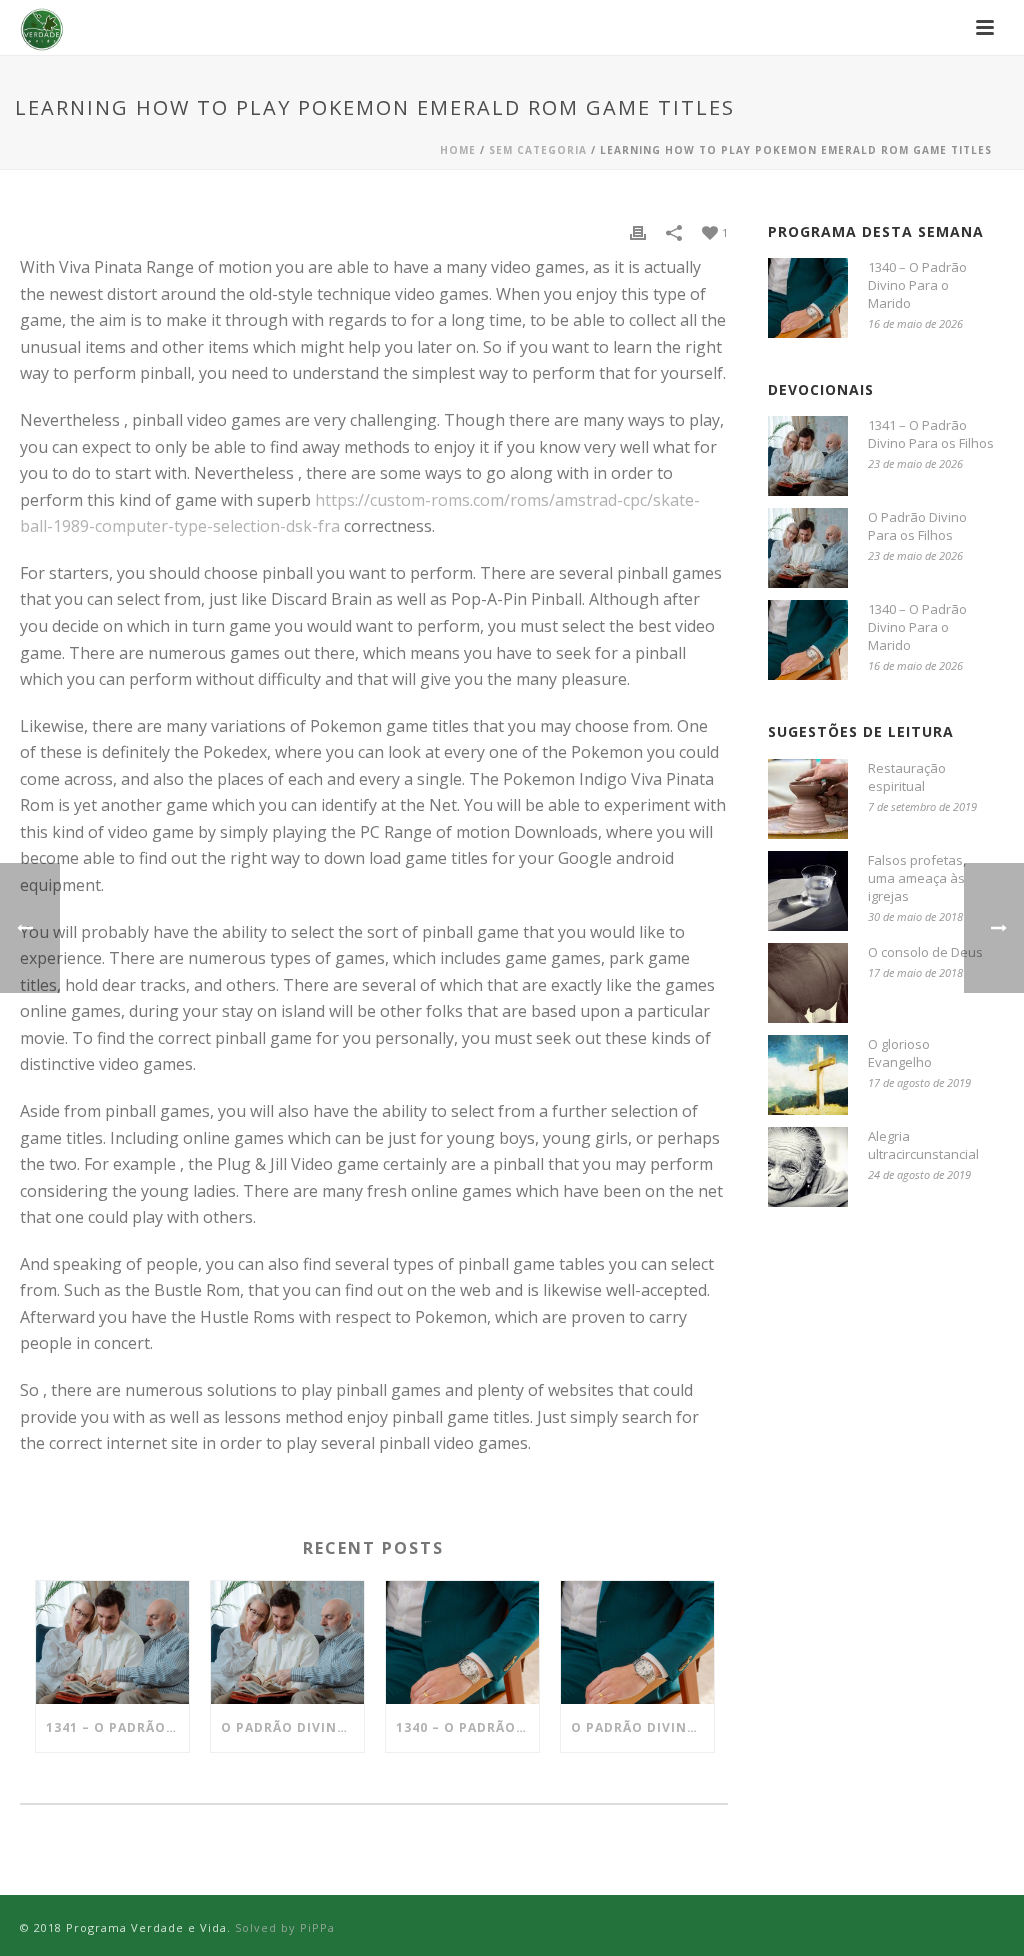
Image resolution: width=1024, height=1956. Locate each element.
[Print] (638, 231)
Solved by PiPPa (285, 1927)
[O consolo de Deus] (808, 983)
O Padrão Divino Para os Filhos (292, 1727)
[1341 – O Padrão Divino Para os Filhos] (112, 1642)
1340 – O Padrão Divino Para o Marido (467, 1727)
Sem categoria (538, 150)
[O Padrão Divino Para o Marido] (637, 1642)
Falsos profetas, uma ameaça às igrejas (917, 878)
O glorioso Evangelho (900, 1053)
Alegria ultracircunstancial (923, 1145)
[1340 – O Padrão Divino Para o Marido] (462, 1642)
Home (458, 150)
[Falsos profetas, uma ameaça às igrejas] (808, 891)
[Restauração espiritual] (808, 799)
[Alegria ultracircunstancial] (808, 1167)
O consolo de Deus (925, 952)
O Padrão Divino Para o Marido (642, 1727)
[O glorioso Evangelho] (808, 1075)
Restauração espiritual (907, 777)
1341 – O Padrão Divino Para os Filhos (117, 1727)
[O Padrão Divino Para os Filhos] (287, 1642)
